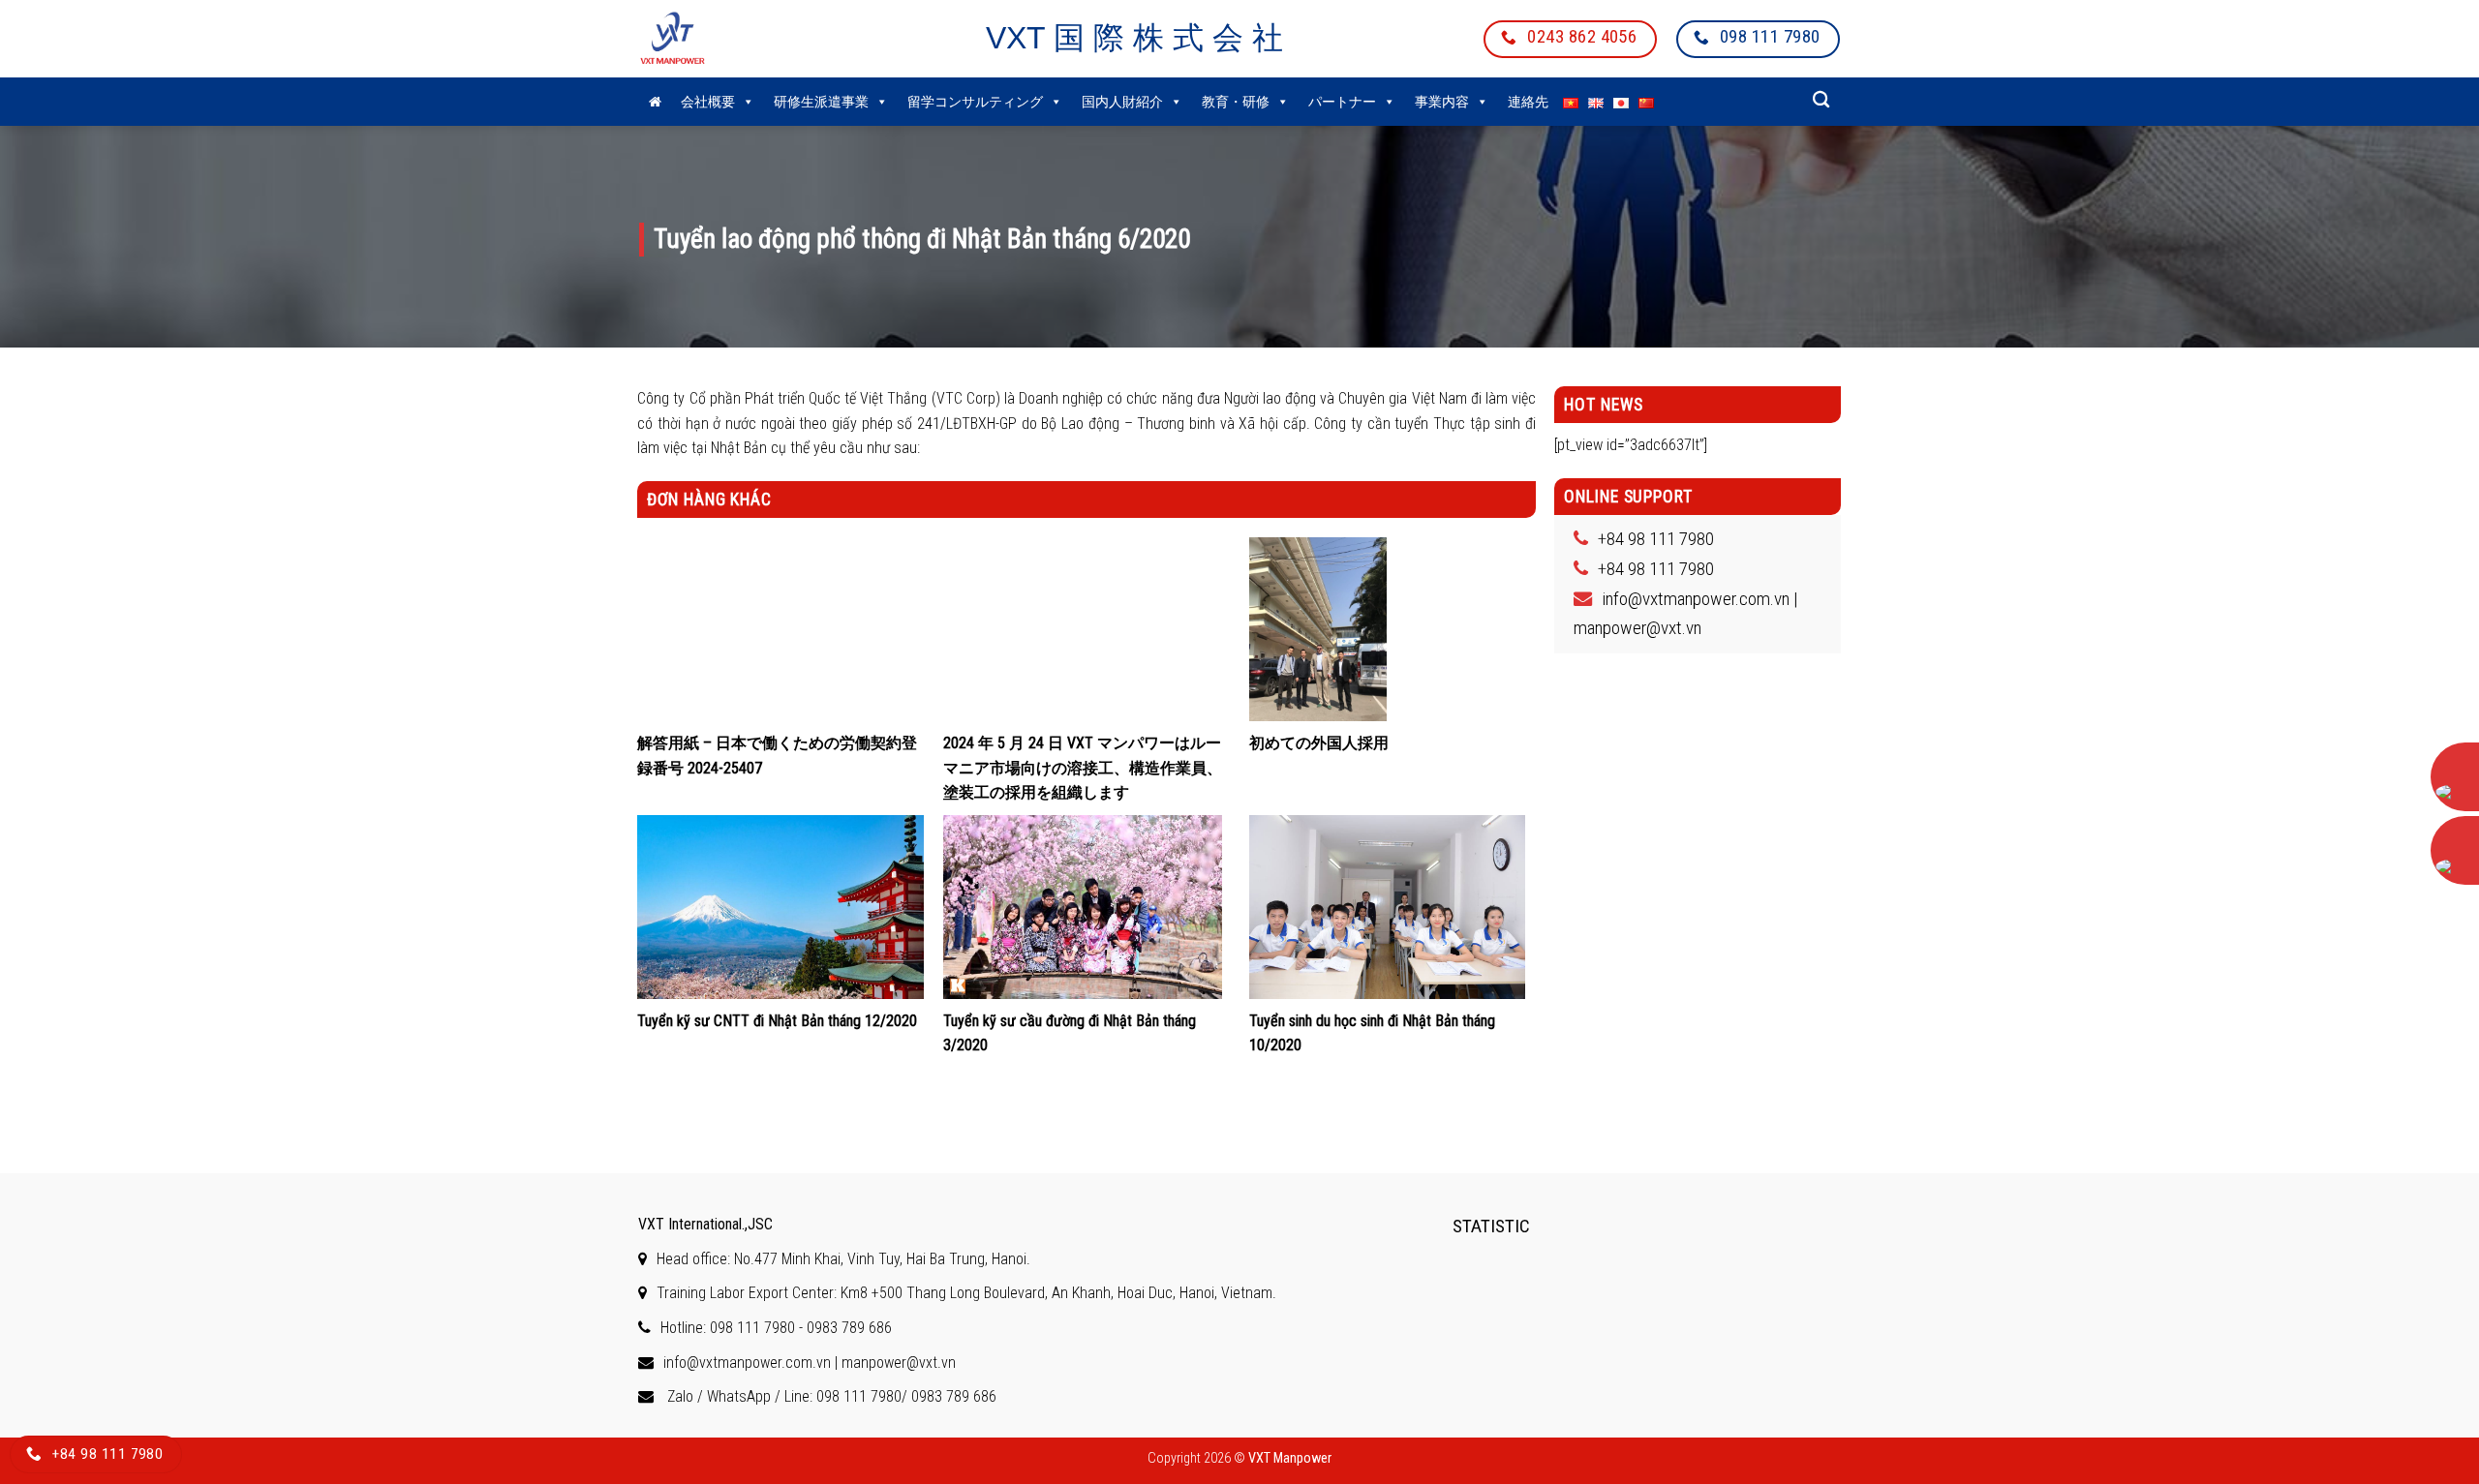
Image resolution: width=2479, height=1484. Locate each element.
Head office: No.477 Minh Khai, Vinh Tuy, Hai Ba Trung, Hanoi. (843, 1259)
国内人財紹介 (1122, 102)
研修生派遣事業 (821, 102)
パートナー (1342, 102)
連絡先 (1528, 102)
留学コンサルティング (975, 102)
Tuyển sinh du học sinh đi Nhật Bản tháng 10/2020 (1372, 1033)
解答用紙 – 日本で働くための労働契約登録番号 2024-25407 (777, 756)
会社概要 (708, 102)
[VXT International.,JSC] (697, 39)
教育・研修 (1236, 102)
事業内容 (1442, 102)
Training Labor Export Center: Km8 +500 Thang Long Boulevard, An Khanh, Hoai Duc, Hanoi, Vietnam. (966, 1293)
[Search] (1821, 100)
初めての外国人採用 (1319, 743)
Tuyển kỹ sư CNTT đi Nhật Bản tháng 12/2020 (777, 1021)
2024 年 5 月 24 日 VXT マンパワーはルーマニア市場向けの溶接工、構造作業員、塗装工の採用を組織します (1083, 768)
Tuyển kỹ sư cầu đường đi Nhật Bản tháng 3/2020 (1070, 1033)
